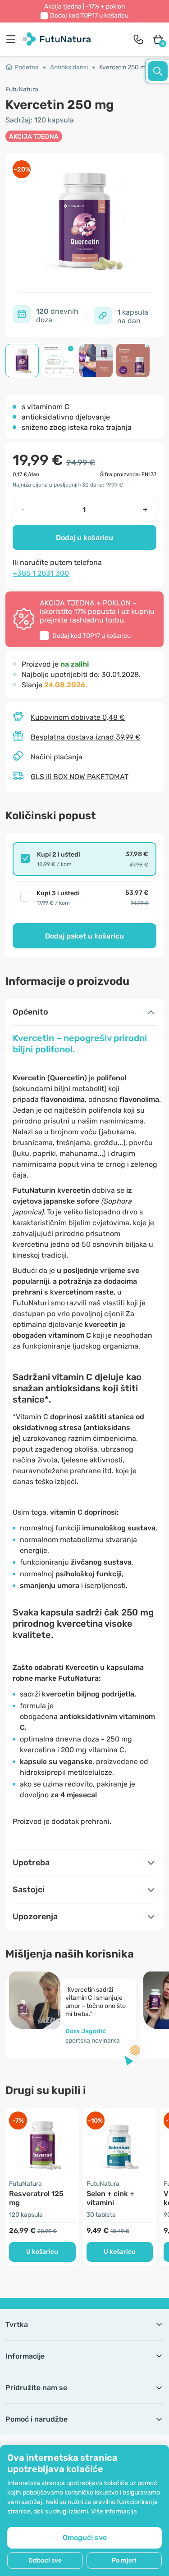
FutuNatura (22, 89)
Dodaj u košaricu (84, 538)
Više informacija (114, 2511)
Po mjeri (124, 2560)
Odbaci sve (45, 2560)
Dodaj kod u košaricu (89, 16)
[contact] (138, 39)
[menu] (13, 39)
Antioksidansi (69, 67)
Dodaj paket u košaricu (84, 936)
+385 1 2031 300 (41, 573)
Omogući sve (85, 2538)
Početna (27, 67)
